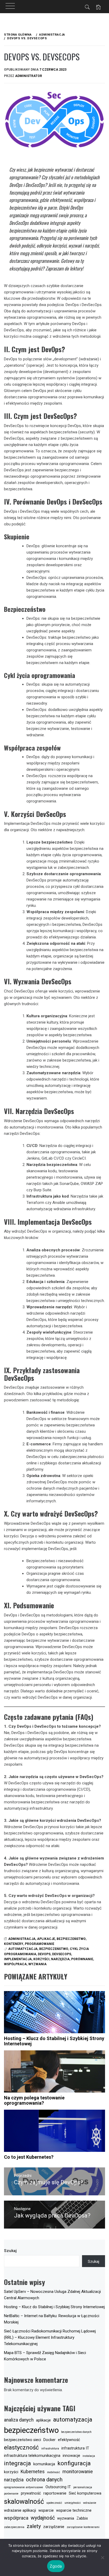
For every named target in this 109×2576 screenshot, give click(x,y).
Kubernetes (33, 2472)
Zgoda (56, 2566)
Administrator (29, 76)
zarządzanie (54, 2527)
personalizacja (83, 2487)
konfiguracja (74, 2463)
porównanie (82, 1959)
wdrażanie (90, 2503)
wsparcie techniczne (74, 2510)
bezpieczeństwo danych (76, 2432)
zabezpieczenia (14, 2527)
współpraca (15, 1964)
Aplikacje (46, 1939)
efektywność (69, 2440)
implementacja (18, 1959)
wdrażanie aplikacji (20, 2510)
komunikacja (44, 2464)
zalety (34, 2526)
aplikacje (43, 2420)
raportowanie (55, 2493)
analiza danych (19, 2420)
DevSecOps (62, 1954)
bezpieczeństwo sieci (22, 2440)
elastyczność (21, 2447)
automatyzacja (23, 1949)
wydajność (43, 2518)
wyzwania (37, 1964)
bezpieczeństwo (54, 1949)
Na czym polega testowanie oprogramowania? (34, 2100)
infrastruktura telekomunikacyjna (32, 2456)
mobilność (54, 2472)
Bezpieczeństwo (71, 1939)
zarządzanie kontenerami (83, 2527)
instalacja (89, 2456)
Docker (49, 2440)
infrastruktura (50, 2449)
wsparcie (46, 2510)
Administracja (22, 1939)
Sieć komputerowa (85, 2493)
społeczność (54, 2503)
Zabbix (82, 2518)
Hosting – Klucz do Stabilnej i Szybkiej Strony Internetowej (54, 2041)
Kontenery (14, 1944)
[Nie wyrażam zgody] (102, 2558)
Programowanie (40, 1944)
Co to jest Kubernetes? (29, 2157)
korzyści (41, 1959)
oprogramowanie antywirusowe (24, 2487)
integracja (17, 2463)
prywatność (31, 2493)
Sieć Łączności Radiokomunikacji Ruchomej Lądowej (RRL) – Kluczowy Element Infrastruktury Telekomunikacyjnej (50, 2337)
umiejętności (73, 2503)
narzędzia (60, 1959)
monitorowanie (78, 2472)
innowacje (71, 2456)
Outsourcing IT (58, 2487)
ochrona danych (44, 2480)
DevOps (44, 1954)
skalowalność (24, 2502)
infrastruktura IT (75, 2448)
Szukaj (10, 2251)
